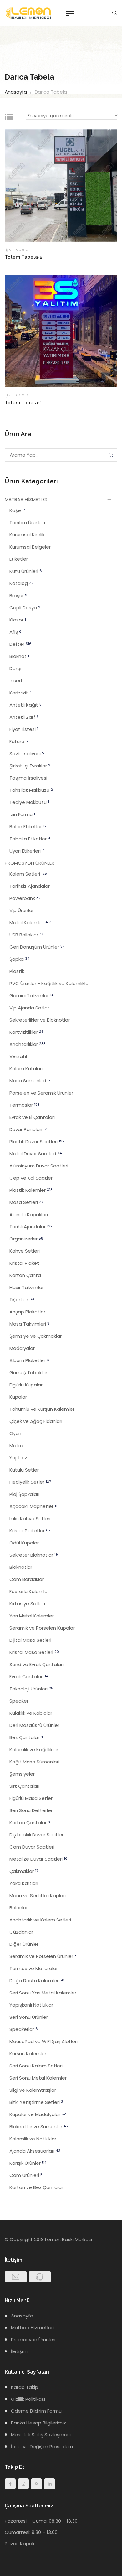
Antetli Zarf (24, 717)
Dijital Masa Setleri (30, 1640)
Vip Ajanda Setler (29, 1008)
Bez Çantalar (26, 1737)
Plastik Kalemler (31, 1190)
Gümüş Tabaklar (28, 1373)
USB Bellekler (27, 935)
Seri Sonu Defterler (31, 1810)
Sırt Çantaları (24, 1786)
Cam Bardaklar (27, 1579)
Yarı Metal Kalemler (32, 1616)
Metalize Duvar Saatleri (38, 1859)
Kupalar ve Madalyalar (38, 2114)
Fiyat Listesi (24, 729)
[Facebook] (10, 2484)
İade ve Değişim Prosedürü (42, 2446)
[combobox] (72, 116)
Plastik (17, 971)
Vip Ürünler (22, 910)
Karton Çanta (25, 1275)
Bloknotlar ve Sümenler (39, 2127)
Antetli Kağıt (25, 705)
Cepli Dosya (25, 608)
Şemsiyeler (22, 1774)
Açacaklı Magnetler (33, 1506)
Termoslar (25, 1105)
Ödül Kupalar (24, 1543)
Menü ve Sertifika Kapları (38, 1895)
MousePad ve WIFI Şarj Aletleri (43, 2041)
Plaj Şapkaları (24, 1494)
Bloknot (19, 656)
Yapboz (18, 1458)
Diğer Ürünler (24, 1944)
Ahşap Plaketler (29, 1312)
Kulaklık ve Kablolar (31, 1713)
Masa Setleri (26, 1202)
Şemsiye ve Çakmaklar (36, 1336)
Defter (20, 644)
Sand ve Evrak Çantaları (36, 1664)
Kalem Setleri (28, 874)
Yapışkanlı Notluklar (31, 2005)
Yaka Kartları (24, 1883)
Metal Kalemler (30, 923)
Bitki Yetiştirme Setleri (36, 2102)
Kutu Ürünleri (26, 571)
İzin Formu (22, 814)
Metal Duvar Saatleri (36, 1154)
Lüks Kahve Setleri (30, 1518)
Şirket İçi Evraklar (30, 766)
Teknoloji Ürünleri (31, 1689)
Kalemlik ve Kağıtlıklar (34, 1750)
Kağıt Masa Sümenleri (34, 1762)
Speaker (19, 1701)
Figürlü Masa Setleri (31, 1798)
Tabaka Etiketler (30, 839)
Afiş (15, 632)
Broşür (18, 595)
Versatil (18, 1056)
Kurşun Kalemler (28, 2054)
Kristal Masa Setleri (34, 1652)
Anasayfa (16, 92)
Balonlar (19, 1908)
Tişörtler (22, 1300)
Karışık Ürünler (28, 2163)
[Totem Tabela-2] (61, 185)
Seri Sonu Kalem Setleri (36, 2066)
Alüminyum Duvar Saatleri (39, 1166)
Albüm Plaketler (29, 1360)
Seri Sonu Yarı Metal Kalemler (43, 1993)
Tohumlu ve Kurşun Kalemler (42, 1409)
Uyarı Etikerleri (27, 851)
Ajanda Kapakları (29, 1214)
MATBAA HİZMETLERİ (27, 499)
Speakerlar (24, 2029)
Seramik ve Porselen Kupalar (42, 1628)
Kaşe (18, 510)
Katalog (21, 583)
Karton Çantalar (30, 1822)
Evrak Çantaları (29, 1677)
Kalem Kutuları (26, 1068)
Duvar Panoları (28, 1129)
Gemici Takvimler (31, 996)
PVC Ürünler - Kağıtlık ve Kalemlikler (50, 983)
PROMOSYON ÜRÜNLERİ (30, 863)
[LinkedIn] (50, 2484)
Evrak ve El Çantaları (32, 1117)
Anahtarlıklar (28, 1044)
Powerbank (25, 898)
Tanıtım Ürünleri (27, 522)
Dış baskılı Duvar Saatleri (37, 1835)
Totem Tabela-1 (23, 403)
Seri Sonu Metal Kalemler (38, 2078)
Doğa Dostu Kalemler (37, 1981)
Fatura (19, 741)
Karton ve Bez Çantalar (36, 2187)
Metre (16, 1445)
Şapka (19, 959)
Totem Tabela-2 (24, 257)
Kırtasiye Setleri (27, 1604)
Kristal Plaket (24, 1263)
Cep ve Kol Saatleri (31, 1178)
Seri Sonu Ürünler (29, 2017)
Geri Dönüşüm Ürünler (37, 947)
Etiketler (19, 559)
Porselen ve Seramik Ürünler (41, 1093)
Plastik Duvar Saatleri (37, 1141)
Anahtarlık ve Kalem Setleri (40, 1920)
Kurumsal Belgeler (30, 547)
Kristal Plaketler (30, 1531)
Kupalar (18, 1397)
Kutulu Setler (24, 1470)
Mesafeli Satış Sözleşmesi (41, 2435)
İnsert (16, 681)
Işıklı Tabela (16, 249)
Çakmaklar (24, 1871)
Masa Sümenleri (30, 1081)
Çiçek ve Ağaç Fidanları (36, 1421)
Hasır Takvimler (27, 1287)
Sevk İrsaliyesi (27, 754)
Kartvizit (20, 693)
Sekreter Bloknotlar (34, 1555)
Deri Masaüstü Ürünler (34, 1725)
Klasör (18, 620)
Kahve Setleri (25, 1251)
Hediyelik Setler (30, 1482)
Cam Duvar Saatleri (32, 1847)
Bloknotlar (21, 1567)
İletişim (19, 2351)
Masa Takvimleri (30, 1324)
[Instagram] (23, 2484)
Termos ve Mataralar (34, 1968)
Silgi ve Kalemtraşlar (33, 2090)
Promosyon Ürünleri (33, 2339)
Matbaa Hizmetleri (32, 2328)
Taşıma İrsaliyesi (28, 778)
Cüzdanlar (21, 1932)
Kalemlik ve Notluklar (33, 2139)
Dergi (15, 668)
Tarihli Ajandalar (31, 1227)
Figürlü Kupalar (26, 1385)
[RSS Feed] (36, 2484)
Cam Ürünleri (26, 2175)
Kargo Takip (25, 2387)
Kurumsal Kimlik (27, 535)
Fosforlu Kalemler (29, 1591)
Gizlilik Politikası (28, 2399)
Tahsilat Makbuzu (31, 790)
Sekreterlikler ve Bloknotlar (40, 1020)
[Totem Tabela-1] (61, 331)
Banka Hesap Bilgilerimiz (38, 2423)
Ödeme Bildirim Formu (36, 2411)
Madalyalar (22, 1348)
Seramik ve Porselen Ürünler (43, 1956)
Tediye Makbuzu (29, 802)
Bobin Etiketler (28, 826)
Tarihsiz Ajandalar (30, 886)
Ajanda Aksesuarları (35, 2151)
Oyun (15, 1433)
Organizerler (26, 1239)
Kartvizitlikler (27, 1032)
